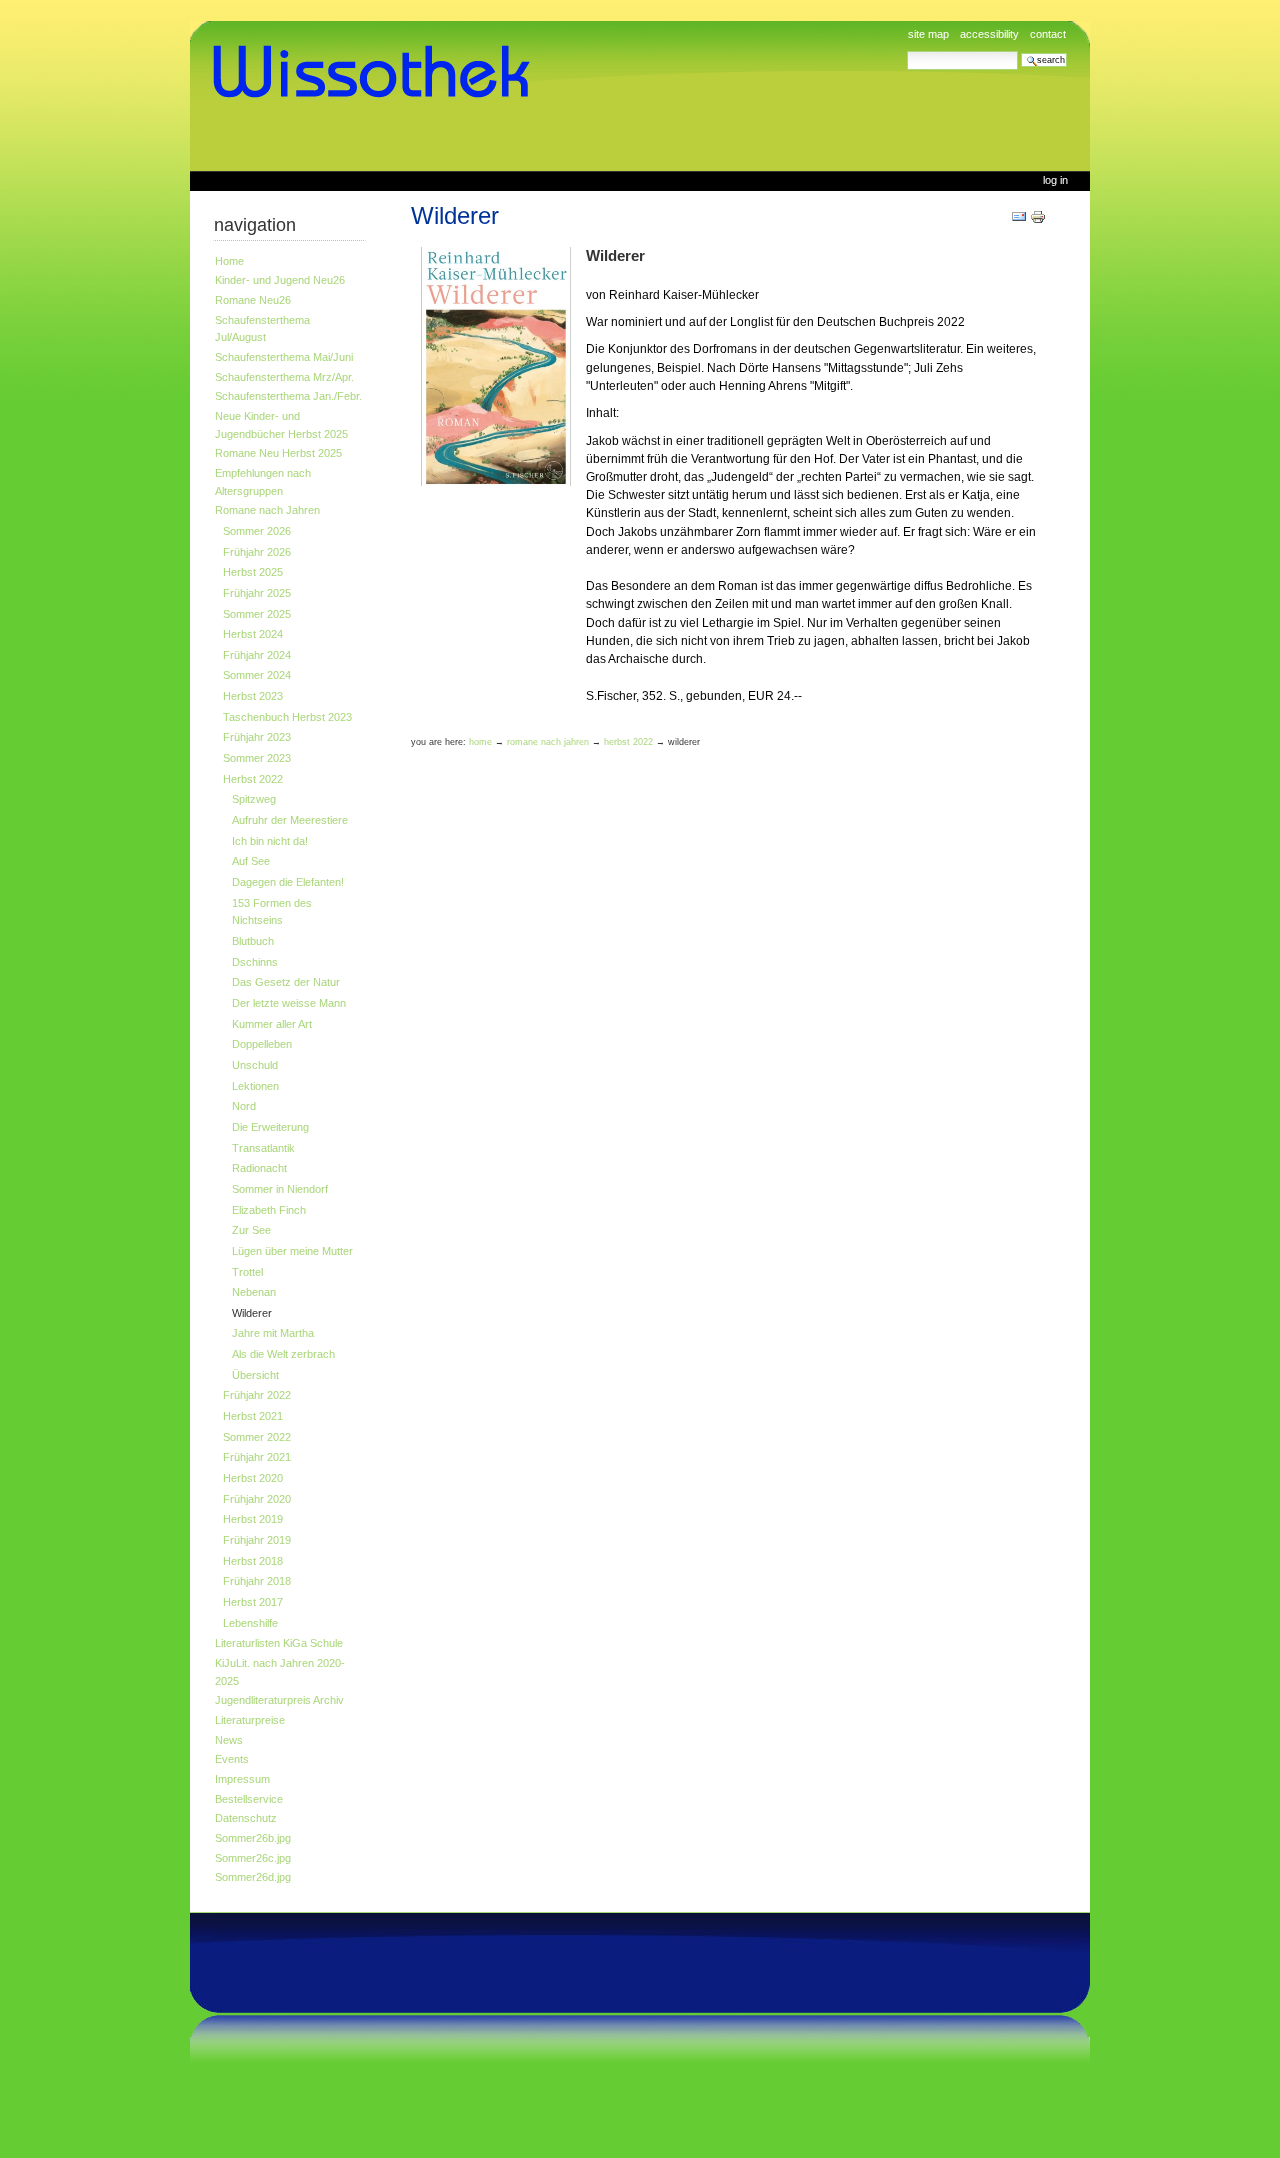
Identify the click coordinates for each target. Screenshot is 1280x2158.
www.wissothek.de (378, 72)
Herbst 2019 (253, 1519)
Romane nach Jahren (267, 510)
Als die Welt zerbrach (283, 1354)
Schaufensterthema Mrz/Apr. (284, 377)
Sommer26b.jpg (253, 1838)
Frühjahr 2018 (257, 1581)
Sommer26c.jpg (253, 1858)
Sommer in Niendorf (280, 1189)
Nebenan (254, 1292)
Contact (1048, 34)
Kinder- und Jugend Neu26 (280, 280)
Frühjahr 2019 (257, 1540)
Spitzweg (254, 799)
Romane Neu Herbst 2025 (278, 453)
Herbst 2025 (253, 572)
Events (232, 1759)
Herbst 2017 (253, 1602)
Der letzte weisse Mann (289, 1003)
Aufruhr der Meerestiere (290, 820)
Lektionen (255, 1086)
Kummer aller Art (272, 1024)
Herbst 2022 (253, 779)
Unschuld (255, 1065)
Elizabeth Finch (269, 1210)
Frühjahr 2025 (257, 593)
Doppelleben (262, 1044)
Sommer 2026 (257, 531)
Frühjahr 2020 (257, 1499)
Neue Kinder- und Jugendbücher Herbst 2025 (281, 425)
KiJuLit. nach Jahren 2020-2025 (280, 1672)
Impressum (242, 1779)
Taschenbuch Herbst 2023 (287, 717)
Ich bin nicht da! (270, 841)
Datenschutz (246, 1818)
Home (229, 261)
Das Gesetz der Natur (286, 982)
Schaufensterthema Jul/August (262, 329)
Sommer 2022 (257, 1437)
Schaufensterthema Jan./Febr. (288, 396)
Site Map (928, 34)
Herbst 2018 (253, 1561)
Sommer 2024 (257, 675)
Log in (1055, 180)
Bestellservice (249, 1799)
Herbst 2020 (253, 1478)
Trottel (247, 1272)
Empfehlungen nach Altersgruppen (263, 482)
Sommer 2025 (257, 614)
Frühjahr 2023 (257, 737)
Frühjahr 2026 (257, 552)
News (229, 1740)
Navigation (255, 225)
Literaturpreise (250, 1720)
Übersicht (255, 1375)
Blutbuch (253, 941)
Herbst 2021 (253, 1416)
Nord (244, 1106)
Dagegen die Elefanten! (288, 882)
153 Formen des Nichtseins (272, 912)
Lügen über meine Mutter (292, 1251)
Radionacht (259, 1168)
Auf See (251, 861)
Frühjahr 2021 (257, 1457)
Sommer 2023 (257, 758)
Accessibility (989, 34)
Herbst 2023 (253, 696)
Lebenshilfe (250, 1623)
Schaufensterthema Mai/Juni (284, 357)
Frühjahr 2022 (257, 1395)
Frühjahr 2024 (257, 655)
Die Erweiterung (270, 1127)
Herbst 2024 (253, 634)
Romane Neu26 (253, 300)
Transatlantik (263, 1148)
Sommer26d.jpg (253, 1877)
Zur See (251, 1230)
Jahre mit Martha (273, 1333)
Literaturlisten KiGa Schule (279, 1643)
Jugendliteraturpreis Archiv (279, 1700)
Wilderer (252, 1313)
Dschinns (255, 962)
